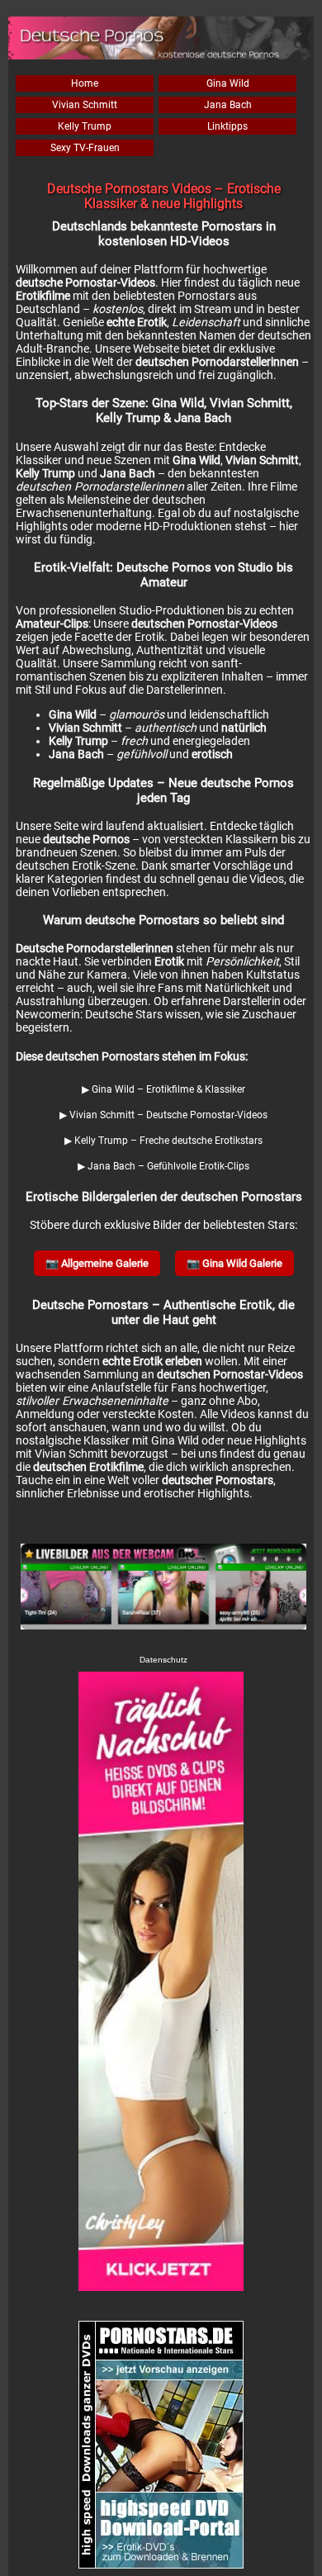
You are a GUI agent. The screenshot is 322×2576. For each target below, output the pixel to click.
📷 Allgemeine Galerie (97, 1263)
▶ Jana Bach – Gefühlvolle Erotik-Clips (163, 1166)
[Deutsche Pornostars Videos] (161, 1981)
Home (85, 83)
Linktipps (227, 126)
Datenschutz (163, 1660)
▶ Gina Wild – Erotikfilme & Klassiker (163, 1089)
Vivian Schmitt (85, 105)
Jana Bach (228, 105)
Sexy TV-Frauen (85, 148)
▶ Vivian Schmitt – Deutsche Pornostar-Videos (163, 1115)
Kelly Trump (85, 126)
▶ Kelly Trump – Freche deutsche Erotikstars (163, 1141)
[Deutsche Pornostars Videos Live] (163, 1588)
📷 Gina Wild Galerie (234, 1263)
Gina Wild (228, 83)
